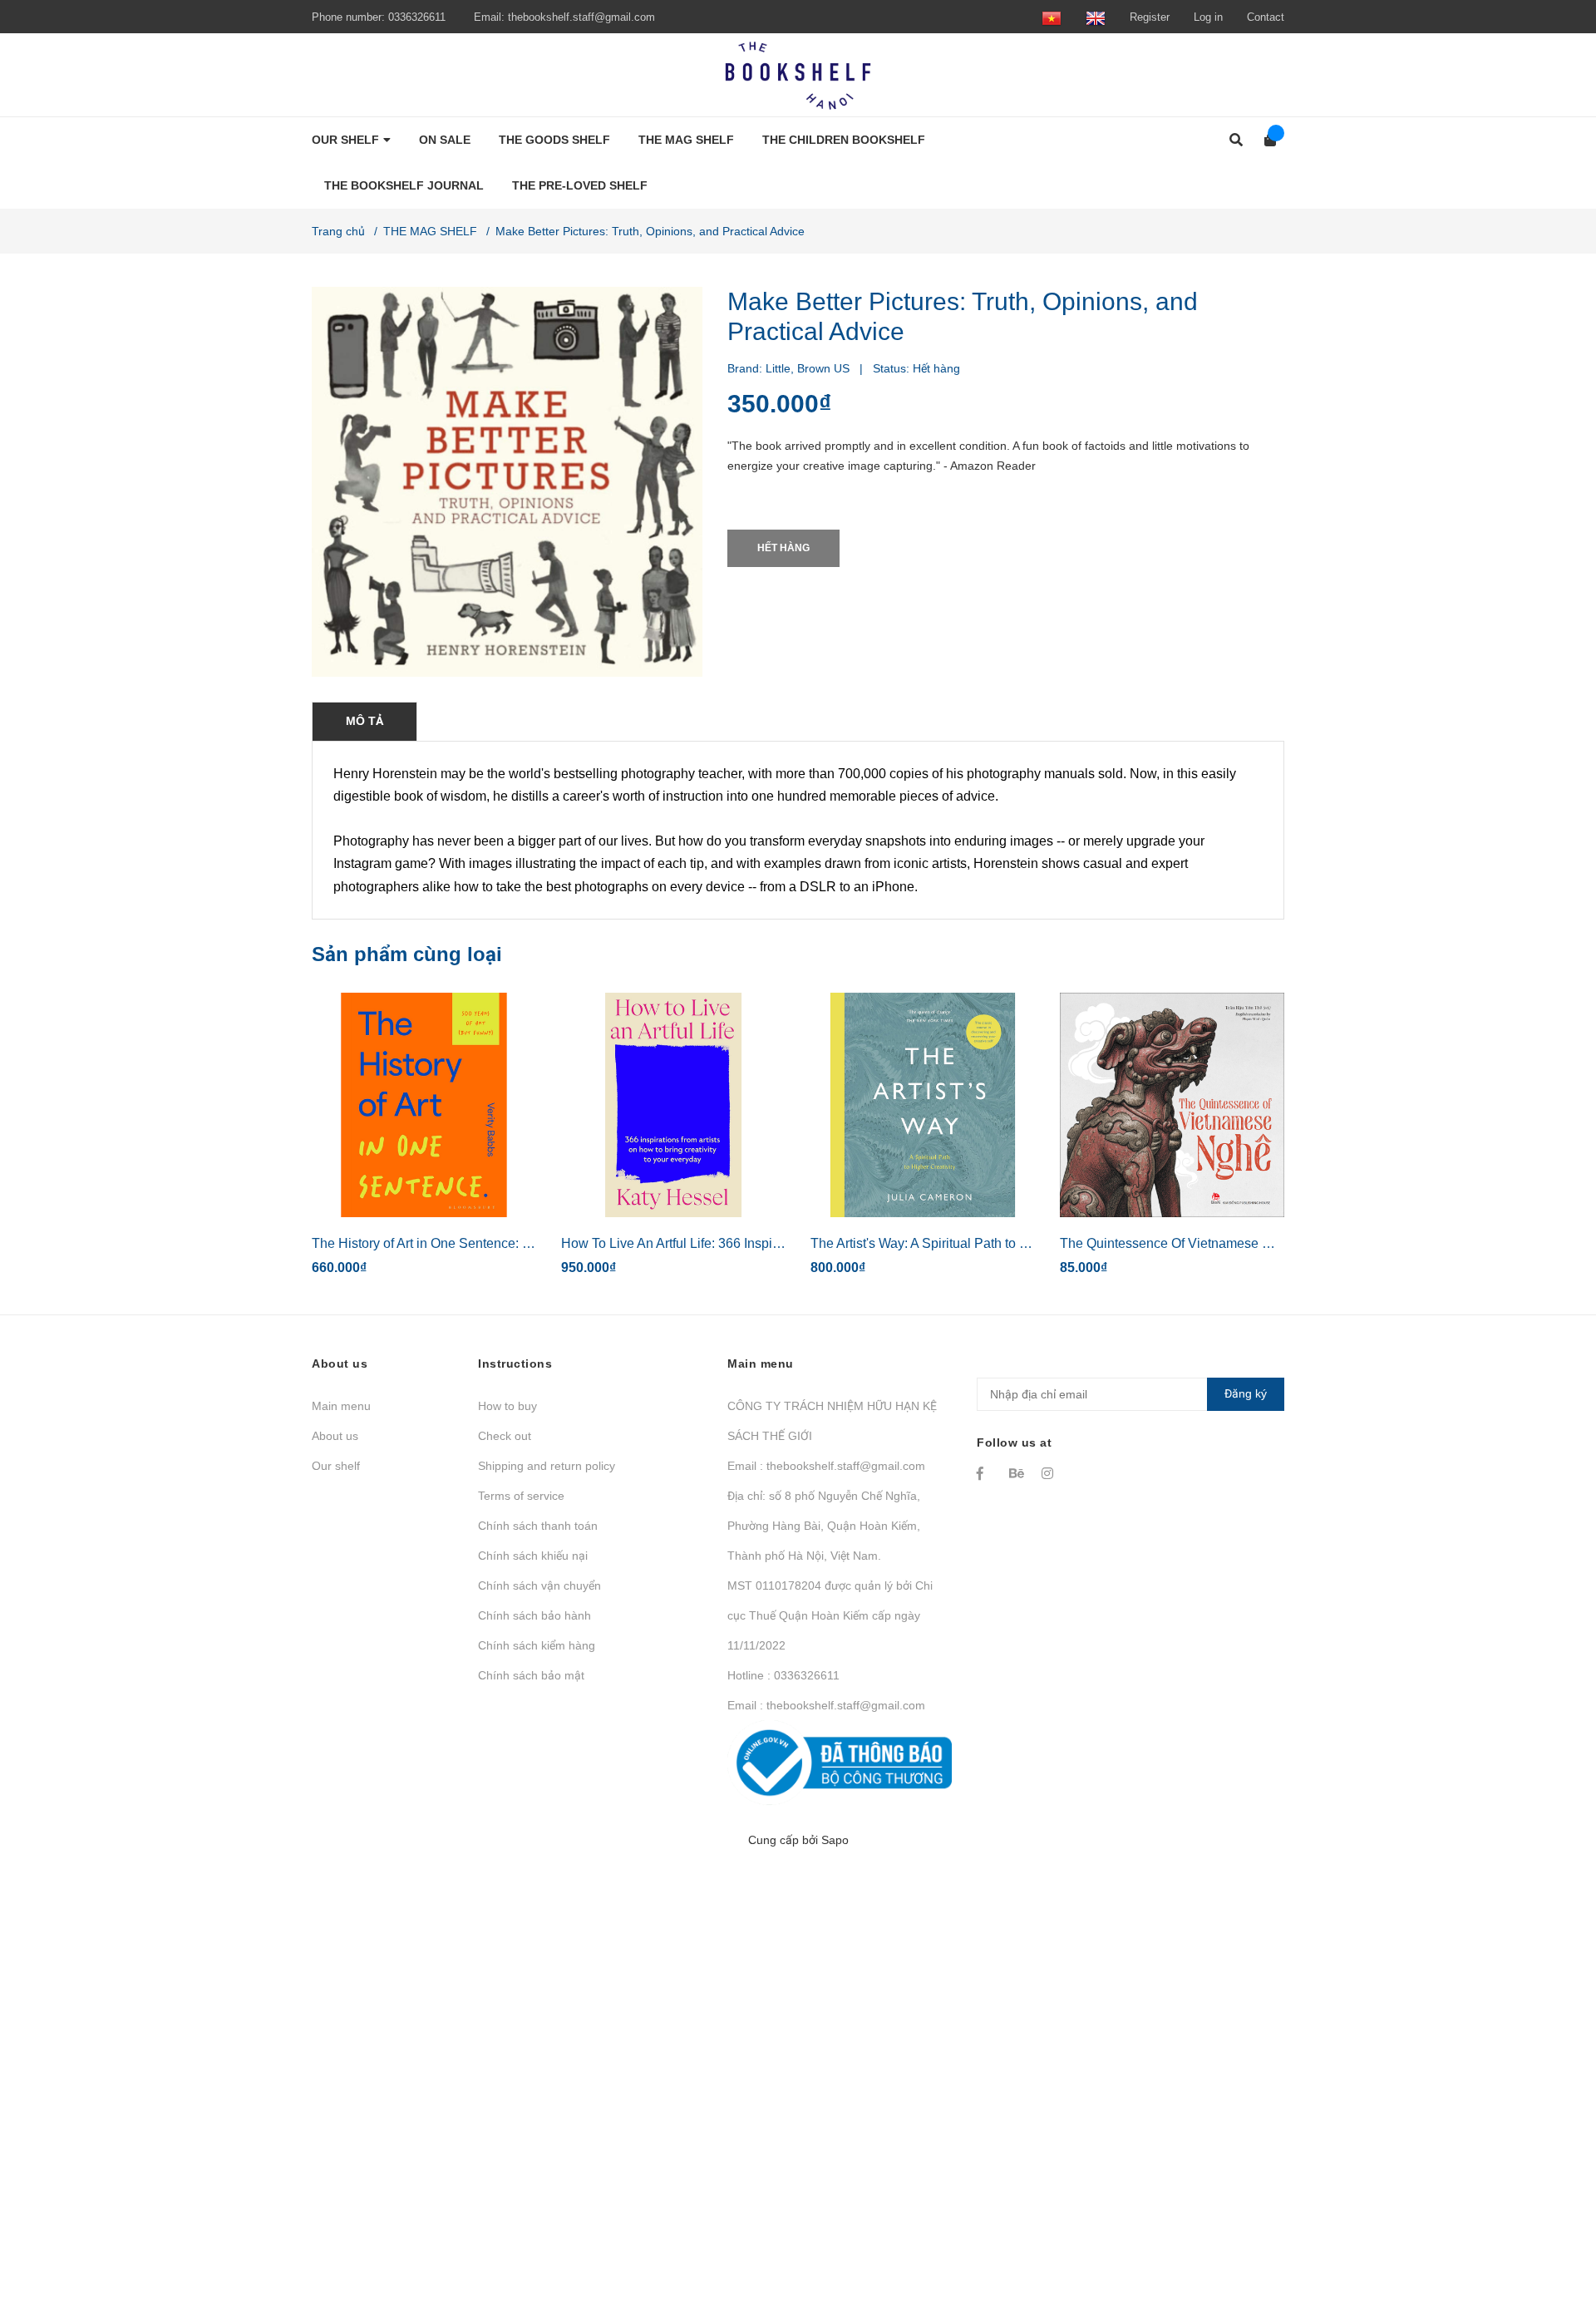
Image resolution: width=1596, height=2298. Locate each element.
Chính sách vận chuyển (539, 1585)
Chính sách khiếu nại (533, 1556)
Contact (1266, 17)
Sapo (835, 1840)
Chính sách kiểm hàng (537, 1645)
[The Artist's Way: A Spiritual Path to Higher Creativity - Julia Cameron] (923, 1105)
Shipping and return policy (547, 1466)
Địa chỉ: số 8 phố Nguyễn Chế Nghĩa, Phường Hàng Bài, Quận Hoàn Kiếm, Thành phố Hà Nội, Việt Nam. (824, 1526)
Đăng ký (1246, 1393)
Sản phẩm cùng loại (407, 954)
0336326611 (417, 17)
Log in (1208, 17)
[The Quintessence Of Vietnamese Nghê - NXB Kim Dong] (1172, 1105)
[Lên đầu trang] (1550, 2217)
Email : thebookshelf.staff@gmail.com (826, 1466)
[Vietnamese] (1052, 17)
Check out (505, 1436)
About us (335, 1436)
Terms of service (521, 1496)
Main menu (341, 1406)
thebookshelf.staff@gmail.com (581, 17)
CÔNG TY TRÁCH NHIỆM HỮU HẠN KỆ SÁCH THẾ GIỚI (832, 1421)
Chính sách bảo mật (531, 1675)
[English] (1096, 17)
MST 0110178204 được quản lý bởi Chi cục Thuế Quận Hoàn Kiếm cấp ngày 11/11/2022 (830, 1615)
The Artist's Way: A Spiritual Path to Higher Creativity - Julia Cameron (1013, 1243)
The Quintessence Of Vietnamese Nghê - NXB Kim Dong (1228, 1243)
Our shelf (336, 1466)
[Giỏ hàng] (1265, 140)
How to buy (507, 1406)
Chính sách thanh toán (538, 1526)
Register (1150, 17)
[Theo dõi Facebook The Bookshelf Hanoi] (985, 1473)
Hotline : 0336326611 (783, 1675)
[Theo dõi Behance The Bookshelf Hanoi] (1017, 1473)
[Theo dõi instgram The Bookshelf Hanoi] (1050, 1473)
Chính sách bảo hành (534, 1615)
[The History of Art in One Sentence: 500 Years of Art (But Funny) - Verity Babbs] (424, 1105)
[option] (424, 1141)
